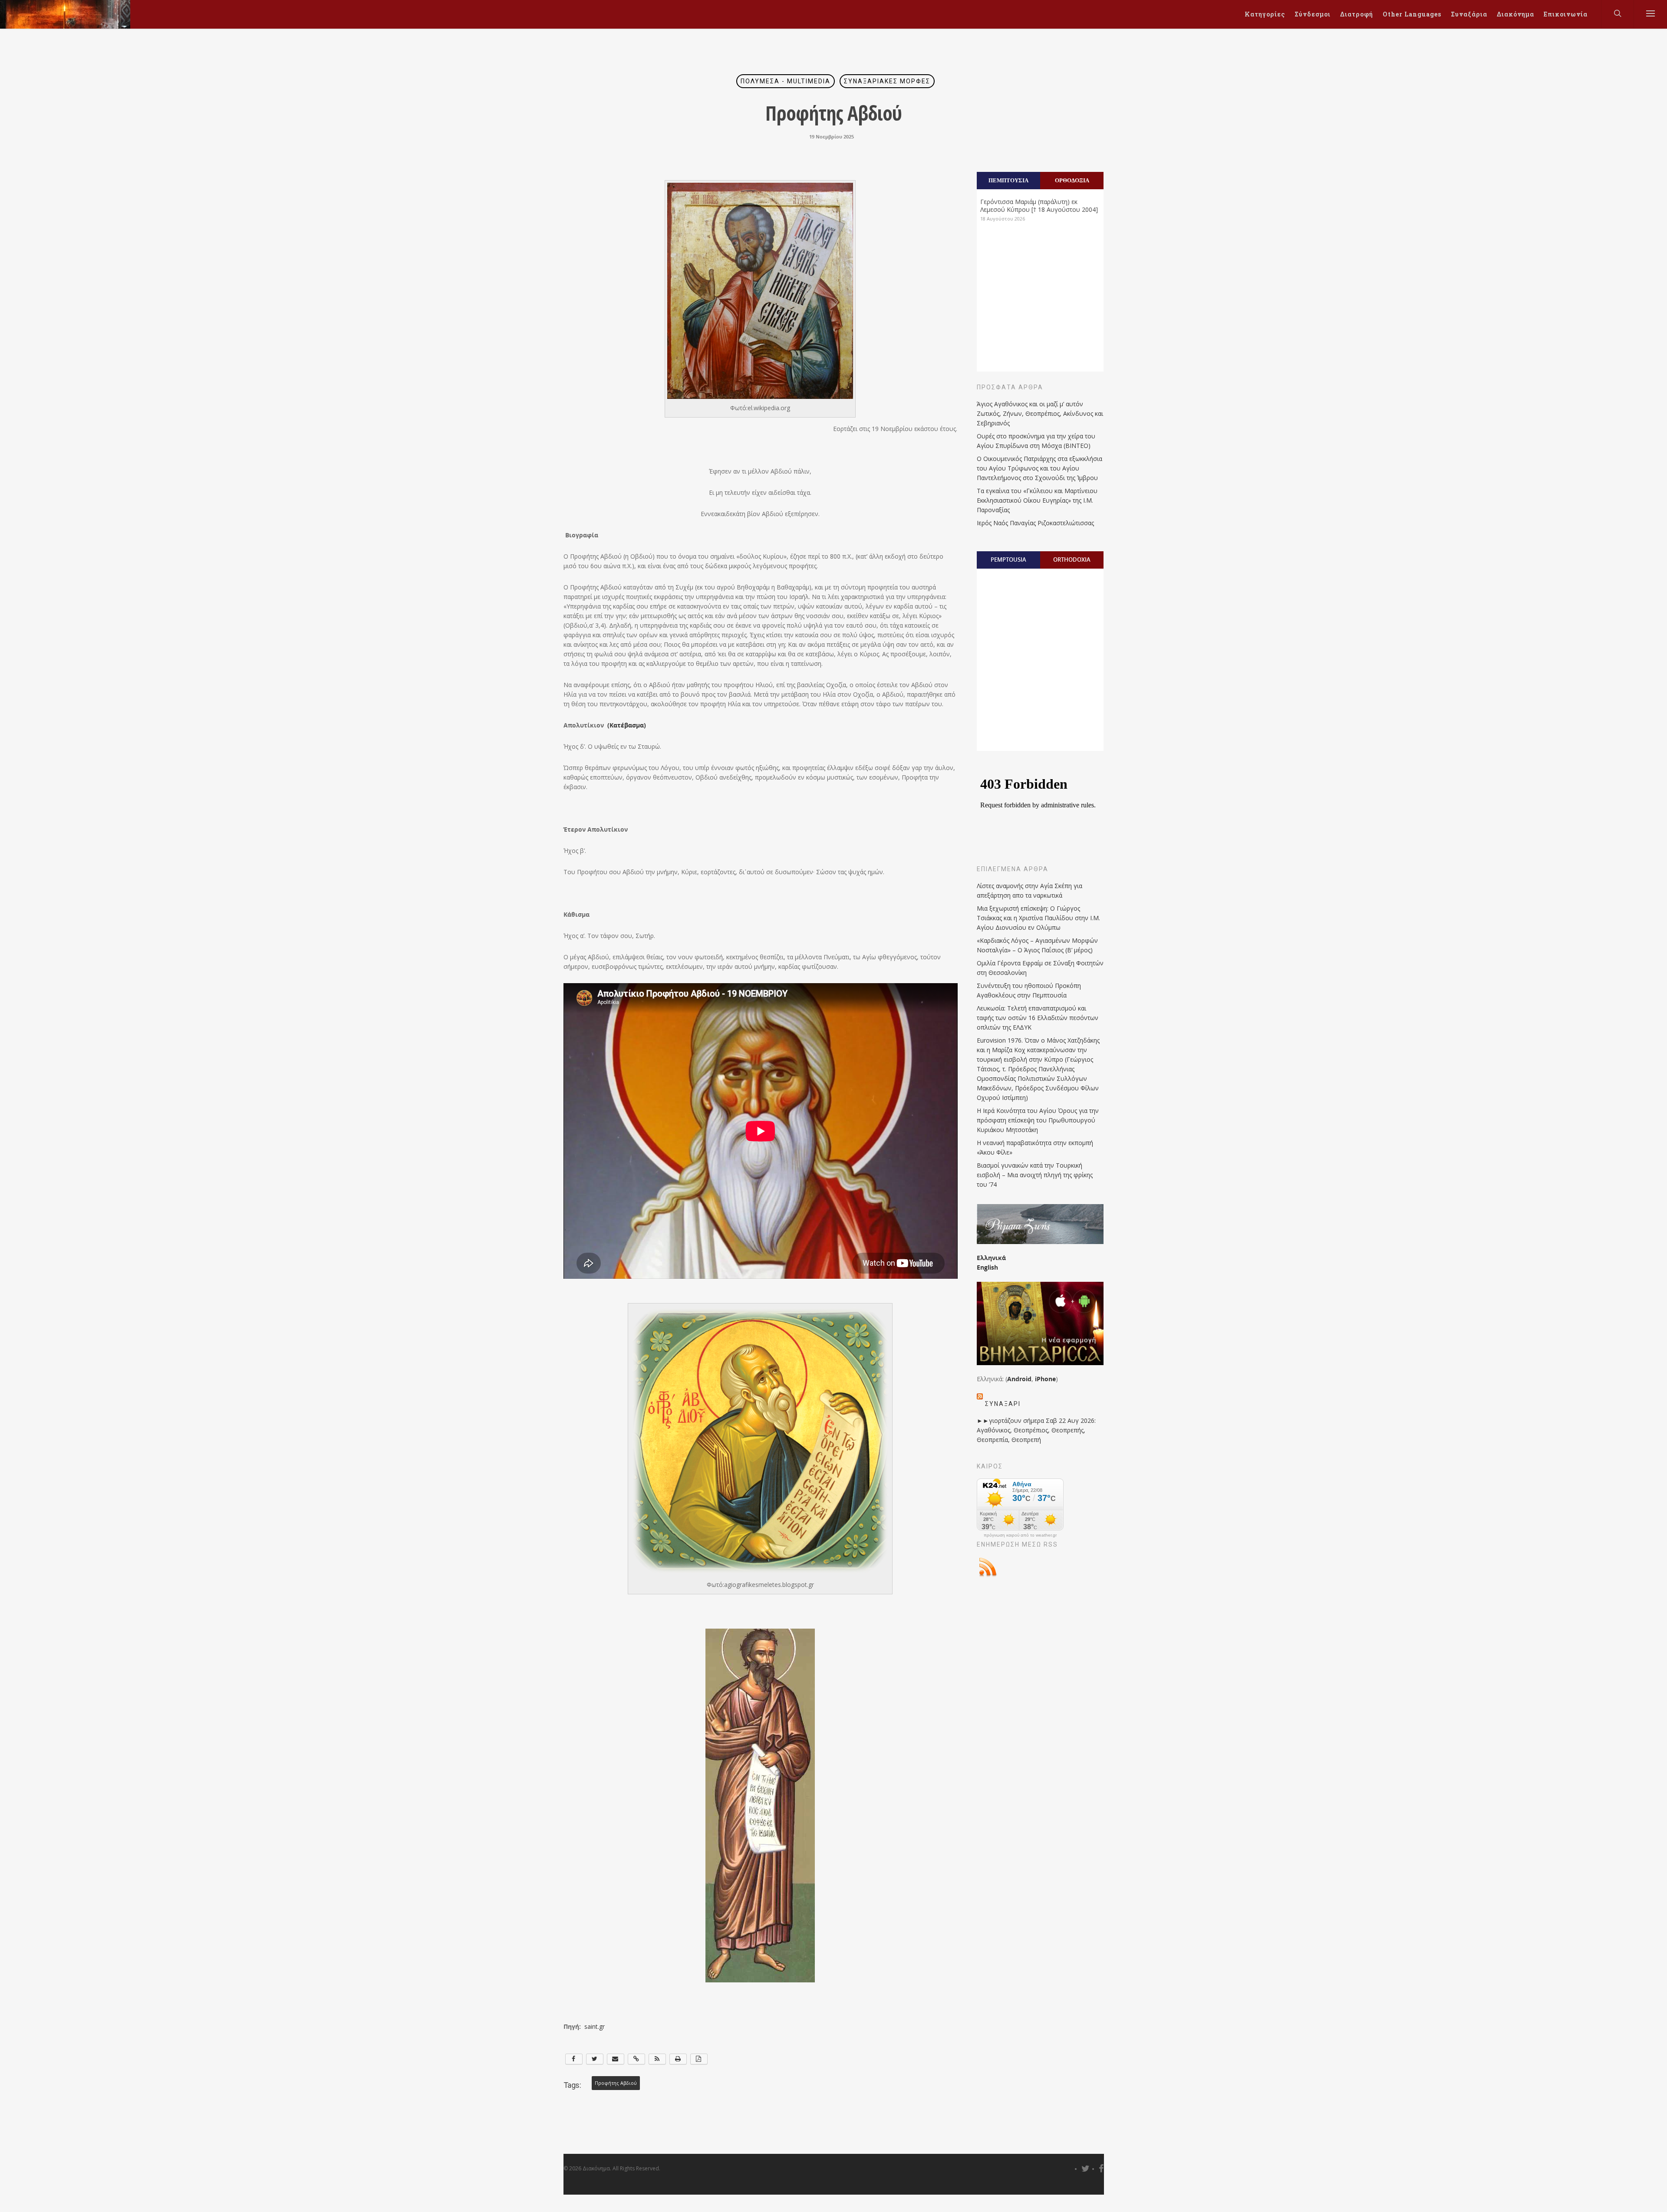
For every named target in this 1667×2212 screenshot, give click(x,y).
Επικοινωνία (1566, 14)
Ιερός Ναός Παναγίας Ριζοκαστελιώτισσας (1035, 523)
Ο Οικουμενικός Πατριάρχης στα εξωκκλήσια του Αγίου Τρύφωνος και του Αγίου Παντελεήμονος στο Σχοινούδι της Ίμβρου (1039, 468)
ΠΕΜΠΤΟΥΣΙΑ (1008, 180)
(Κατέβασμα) (627, 725)
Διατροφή (1357, 14)
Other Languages (1412, 14)
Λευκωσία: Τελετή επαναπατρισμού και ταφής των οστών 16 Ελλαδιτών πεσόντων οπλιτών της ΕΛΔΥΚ (1038, 1018)
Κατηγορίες (1265, 14)
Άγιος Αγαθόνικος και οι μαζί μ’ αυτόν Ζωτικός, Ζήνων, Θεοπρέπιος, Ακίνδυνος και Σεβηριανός (1040, 413)
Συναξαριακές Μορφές (887, 81)
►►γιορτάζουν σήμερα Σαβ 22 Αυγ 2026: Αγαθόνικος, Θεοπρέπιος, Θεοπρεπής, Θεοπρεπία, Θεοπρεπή (1036, 1430)
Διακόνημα (1515, 14)
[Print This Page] (678, 2059)
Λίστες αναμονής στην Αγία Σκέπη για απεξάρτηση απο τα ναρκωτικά (1030, 890)
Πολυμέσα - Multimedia (786, 81)
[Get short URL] (636, 2059)
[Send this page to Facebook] (574, 2059)
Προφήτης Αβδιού (616, 2083)
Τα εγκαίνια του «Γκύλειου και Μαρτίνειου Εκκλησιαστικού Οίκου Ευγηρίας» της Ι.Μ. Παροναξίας (1037, 500)
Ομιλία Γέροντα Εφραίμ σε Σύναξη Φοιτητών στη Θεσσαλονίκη (1040, 968)
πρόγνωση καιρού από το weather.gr (1020, 1535)
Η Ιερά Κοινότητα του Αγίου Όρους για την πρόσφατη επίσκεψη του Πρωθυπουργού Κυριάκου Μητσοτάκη (1038, 1120)
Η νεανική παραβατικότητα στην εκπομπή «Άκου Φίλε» (1035, 1147)
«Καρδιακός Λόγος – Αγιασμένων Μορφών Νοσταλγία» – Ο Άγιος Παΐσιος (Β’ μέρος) (1037, 945)
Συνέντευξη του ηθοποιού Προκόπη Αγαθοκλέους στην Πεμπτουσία (1029, 990)
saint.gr (595, 2026)
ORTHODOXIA (1072, 560)
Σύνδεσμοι (1313, 14)
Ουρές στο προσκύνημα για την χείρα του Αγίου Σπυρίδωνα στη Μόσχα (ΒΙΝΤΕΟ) (1036, 441)
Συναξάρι (1003, 1404)
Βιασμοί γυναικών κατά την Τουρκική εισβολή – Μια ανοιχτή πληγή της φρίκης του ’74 (1035, 1175)
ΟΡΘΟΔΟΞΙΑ (1072, 180)
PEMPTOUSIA (1008, 560)
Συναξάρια (1469, 14)
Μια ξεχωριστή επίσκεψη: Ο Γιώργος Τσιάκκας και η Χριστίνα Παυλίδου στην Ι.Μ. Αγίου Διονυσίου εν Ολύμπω (1038, 918)
